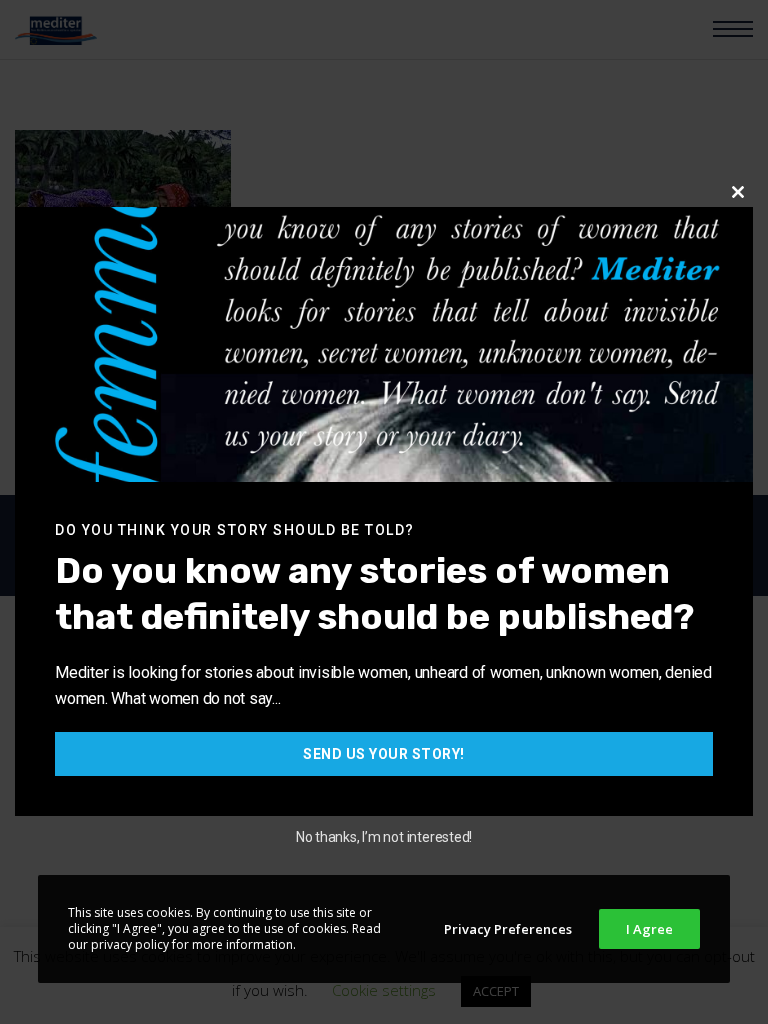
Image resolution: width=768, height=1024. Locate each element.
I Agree (649, 929)
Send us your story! (384, 754)
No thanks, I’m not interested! (384, 837)
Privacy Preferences (508, 929)
